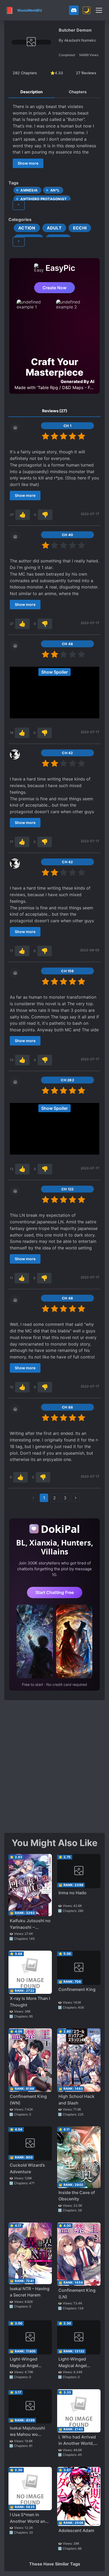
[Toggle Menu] (99, 10)
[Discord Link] (74, 10)
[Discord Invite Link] (74, 10)
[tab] (31, 92)
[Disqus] (54, 1766)
